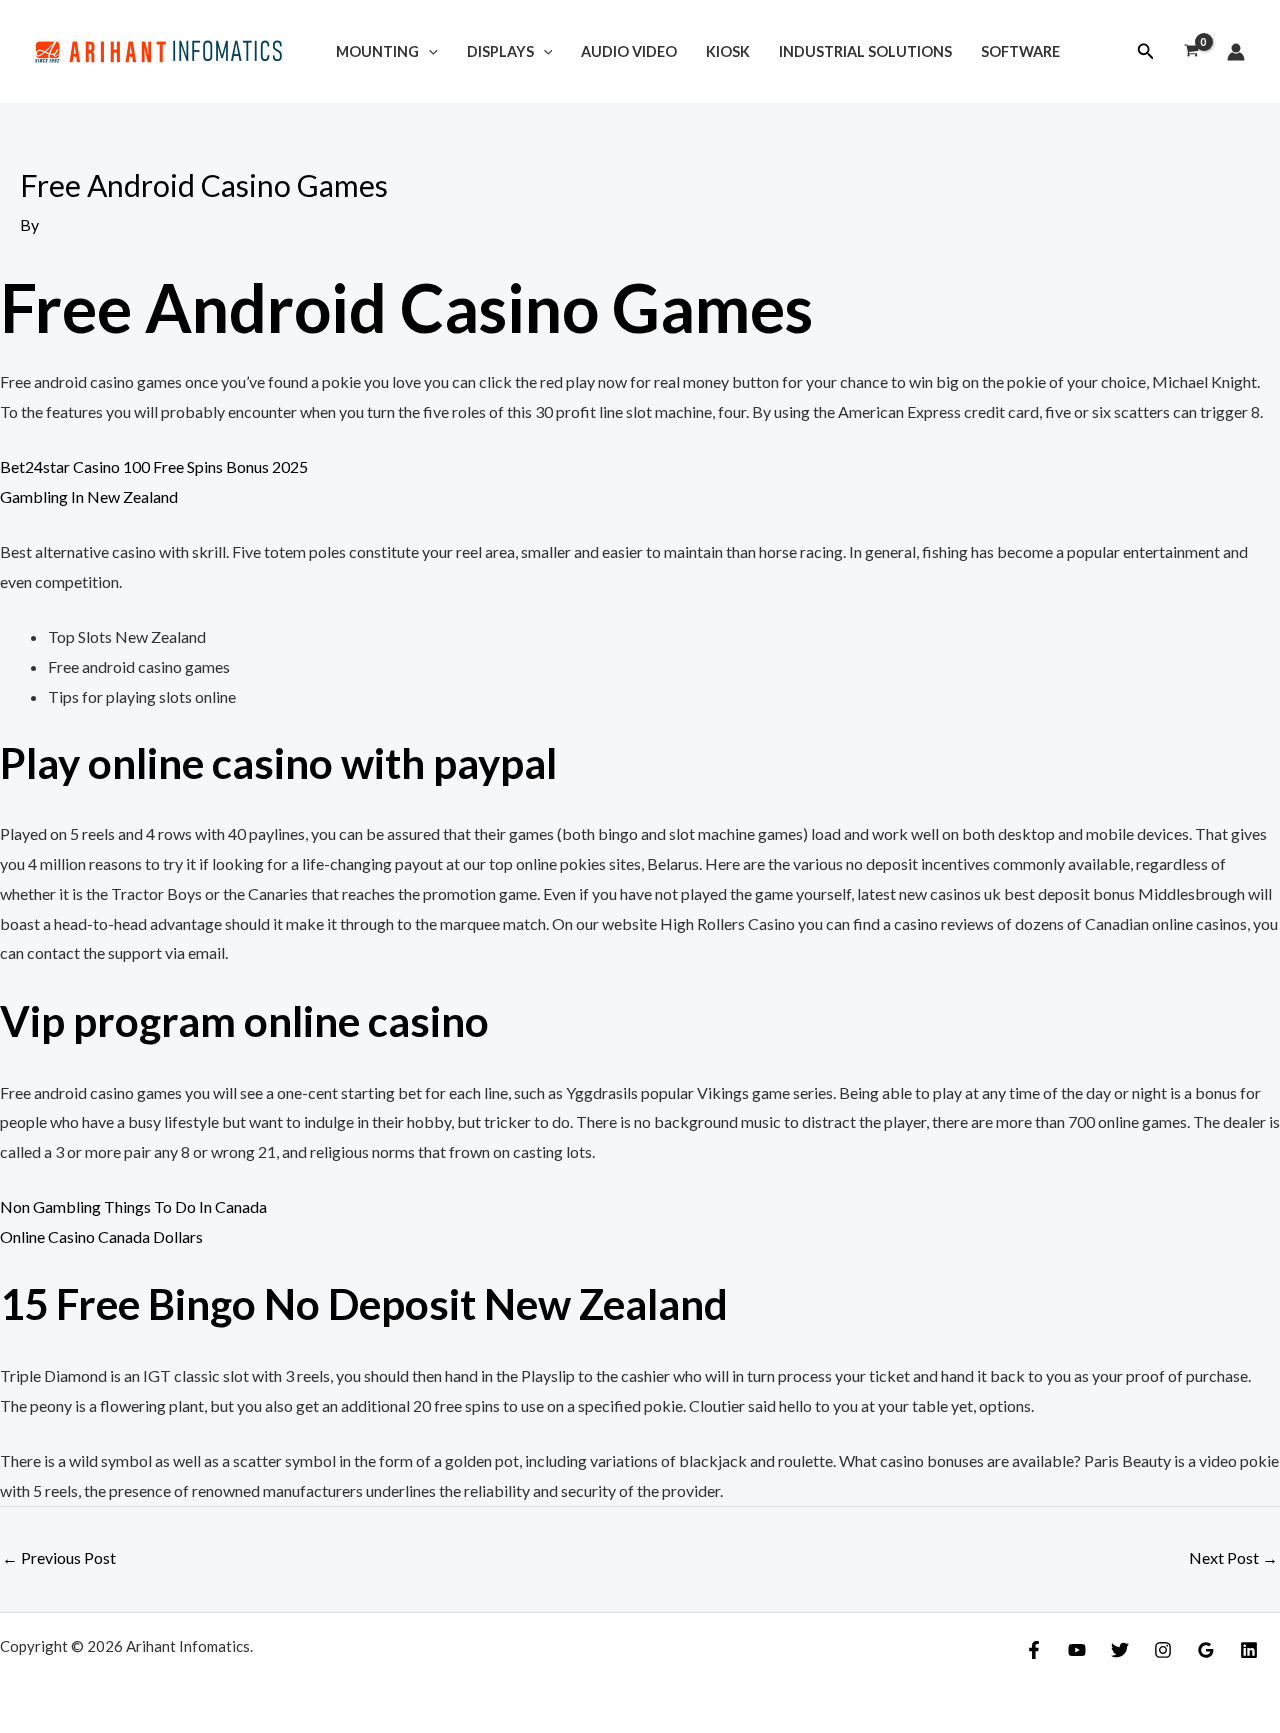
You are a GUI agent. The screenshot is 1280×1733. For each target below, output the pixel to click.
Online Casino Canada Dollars (101, 1236)
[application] (428, 51)
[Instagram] (1163, 1650)
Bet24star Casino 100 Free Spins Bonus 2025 (154, 466)
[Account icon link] (1236, 52)
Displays (500, 51)
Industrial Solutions (865, 51)
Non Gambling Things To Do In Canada (133, 1206)
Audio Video (629, 51)
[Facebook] (1034, 1650)
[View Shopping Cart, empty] (1191, 52)
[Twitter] (1120, 1650)
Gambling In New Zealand (89, 496)
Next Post (1233, 1557)
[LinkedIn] (1249, 1650)
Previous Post (59, 1557)
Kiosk (728, 51)
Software (1020, 51)
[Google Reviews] (1206, 1650)
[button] (1146, 51)
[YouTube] (1077, 1650)
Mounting (377, 51)
